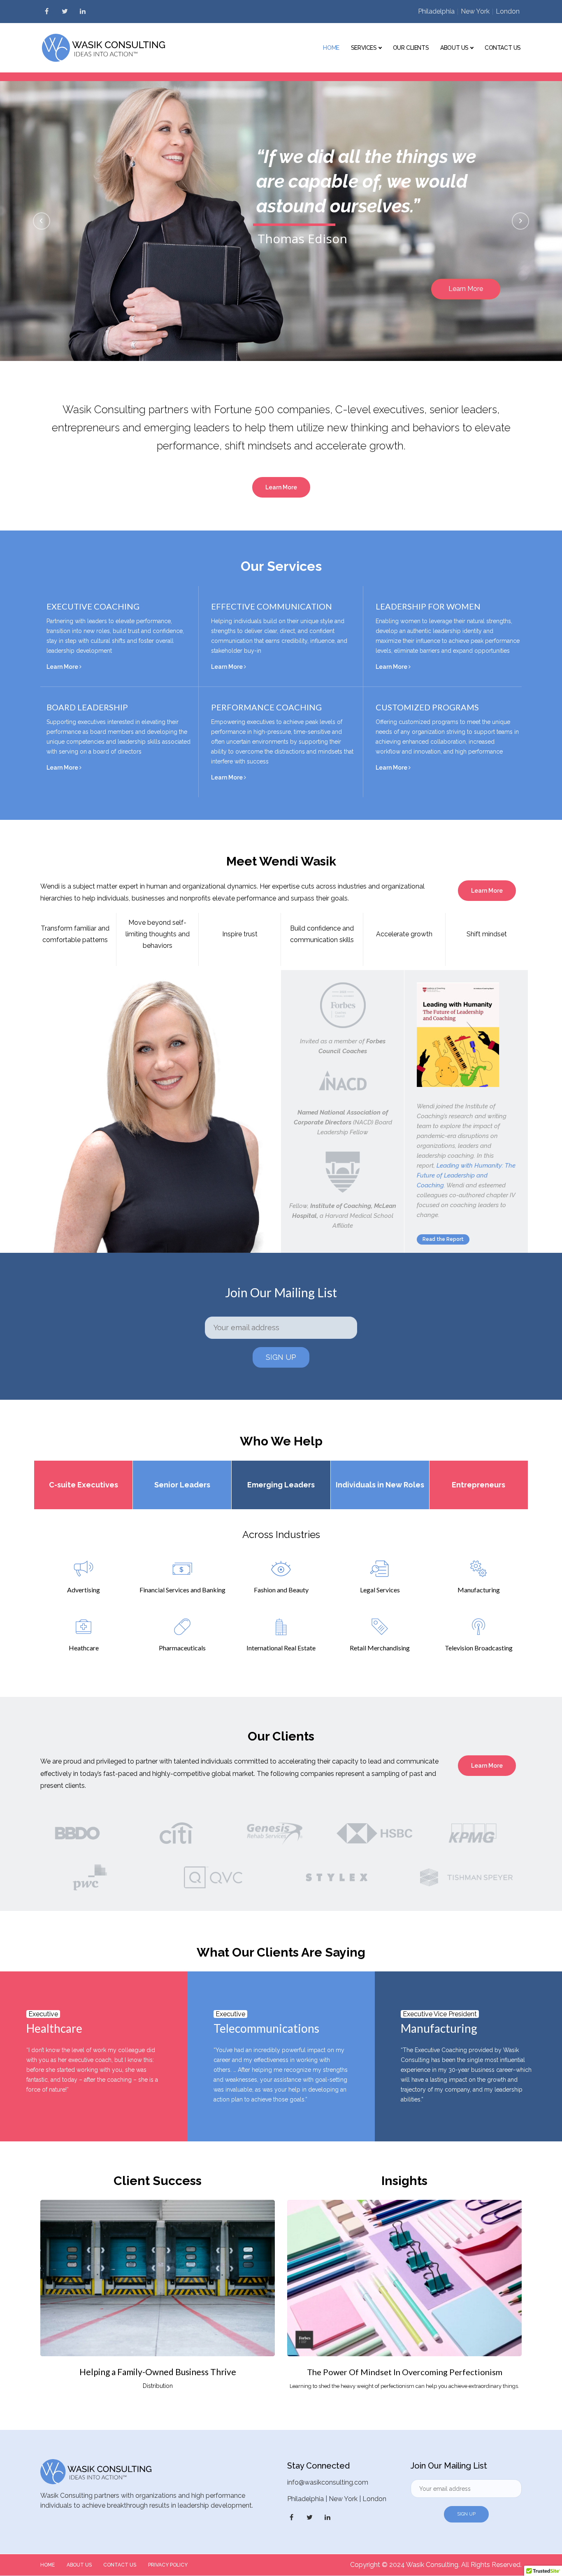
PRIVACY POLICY (168, 2565)
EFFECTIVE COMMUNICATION (272, 606)
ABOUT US (79, 2565)
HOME (48, 2565)
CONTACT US (120, 2565)
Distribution (158, 2386)
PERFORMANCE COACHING (266, 707)
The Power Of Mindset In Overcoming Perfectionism (405, 2372)
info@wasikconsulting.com (328, 2482)
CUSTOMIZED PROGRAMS (427, 707)
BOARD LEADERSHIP (87, 707)
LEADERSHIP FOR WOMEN (428, 606)
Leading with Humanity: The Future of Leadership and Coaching (466, 1175)
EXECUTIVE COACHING (93, 606)
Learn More (63, 667)
